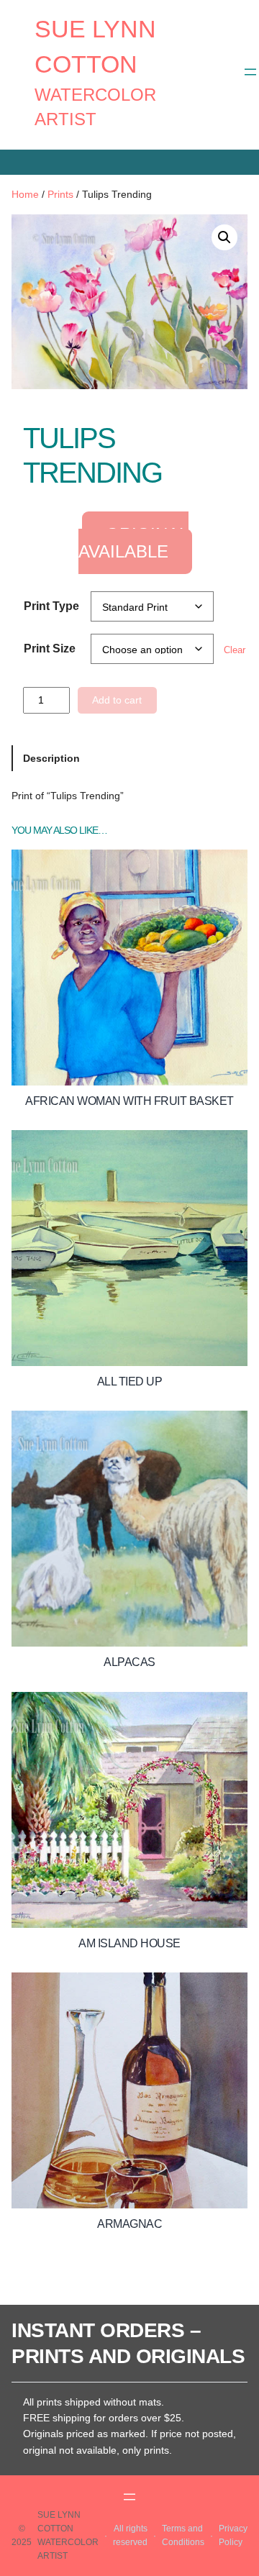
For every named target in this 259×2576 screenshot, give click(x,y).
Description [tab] (51, 758)
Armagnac (129, 2224)
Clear (235, 650)
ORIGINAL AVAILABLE (134, 543)
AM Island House (129, 1943)
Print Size (50, 648)
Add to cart (117, 700)
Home (25, 194)
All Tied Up (130, 1382)
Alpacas (129, 1662)
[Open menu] (250, 72)
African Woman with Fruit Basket (129, 1101)
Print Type (51, 606)
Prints (60, 194)
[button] (224, 237)
